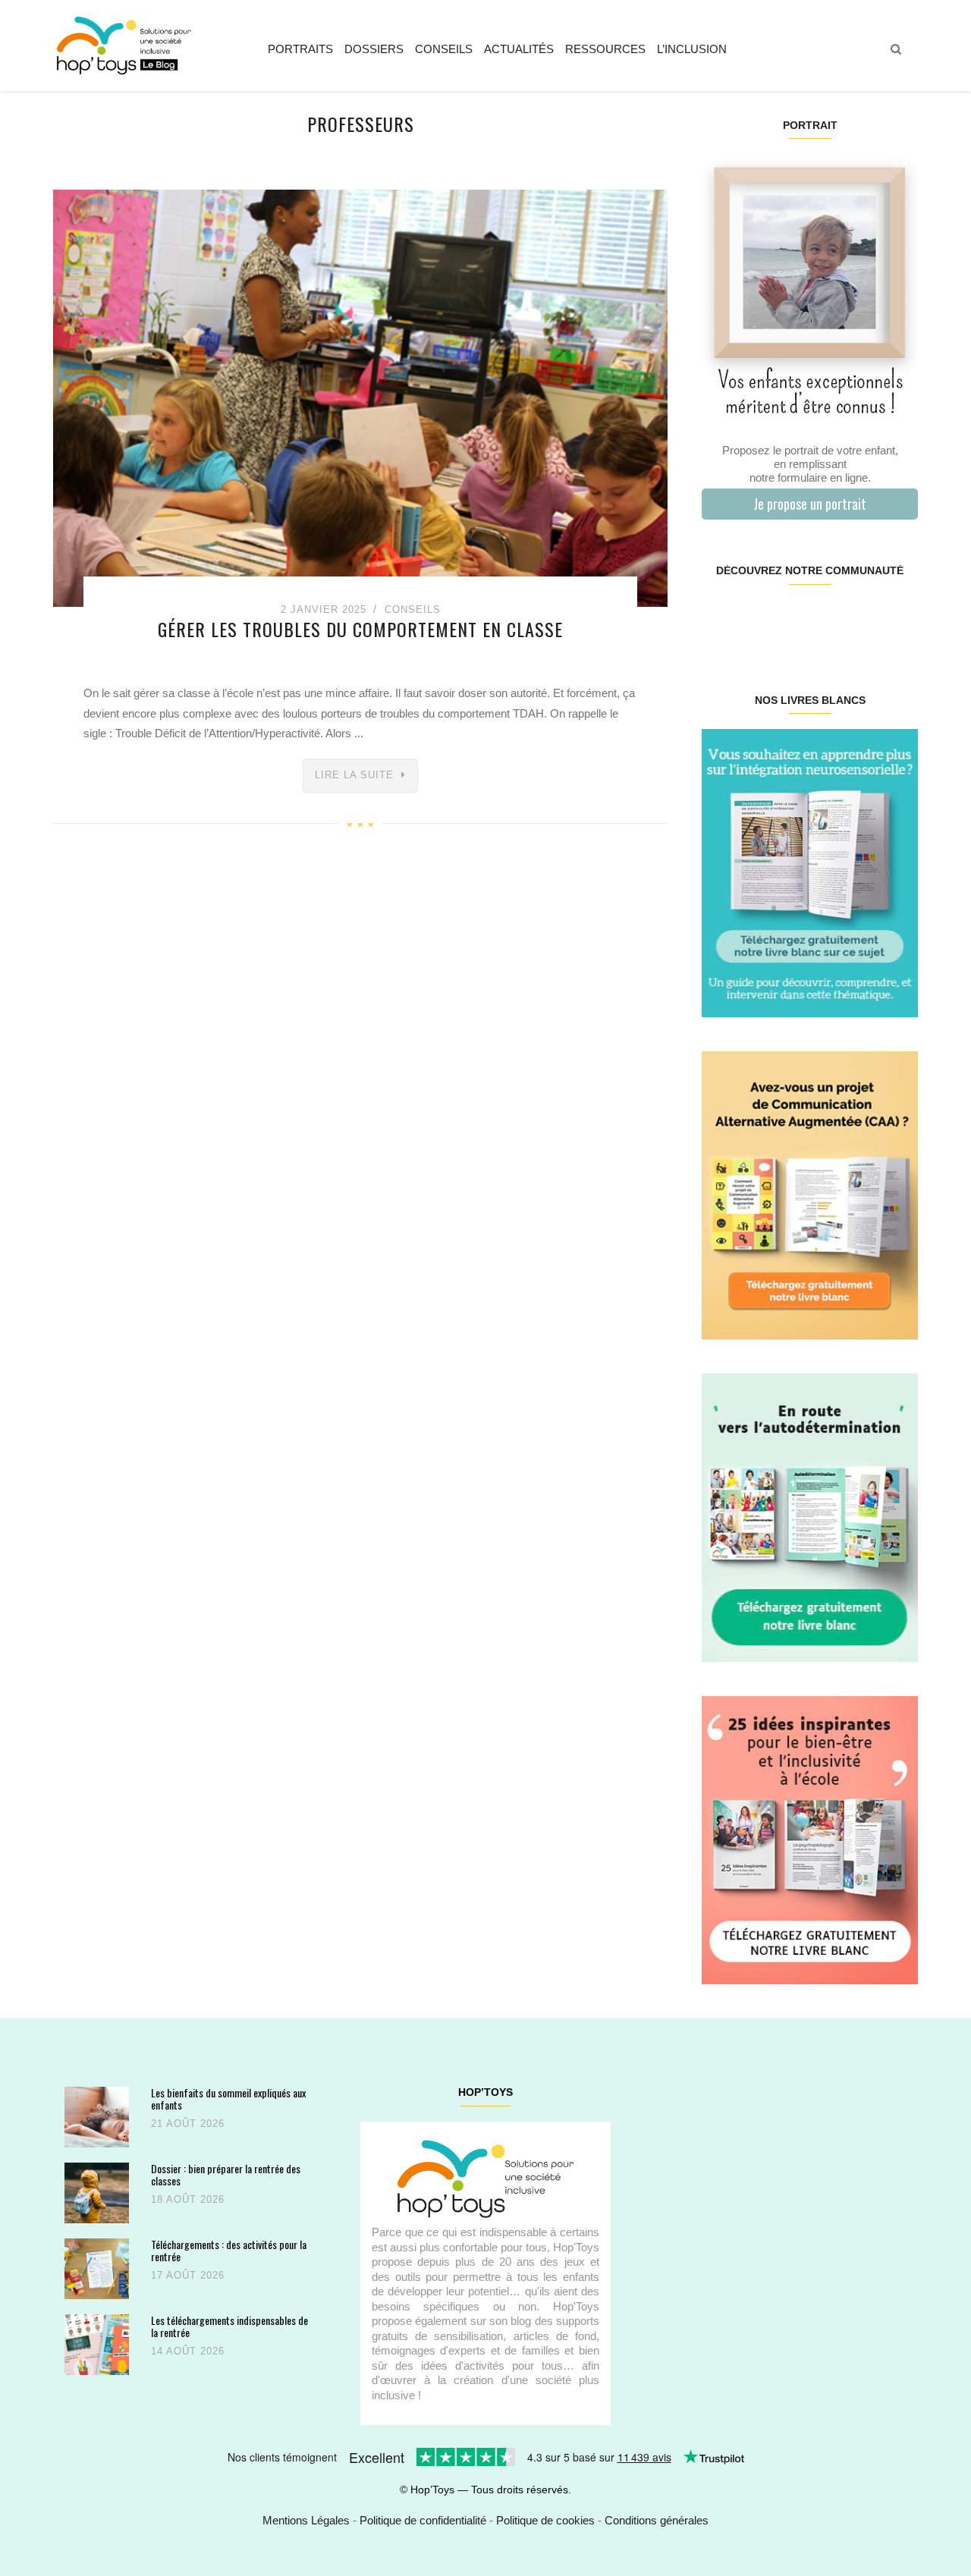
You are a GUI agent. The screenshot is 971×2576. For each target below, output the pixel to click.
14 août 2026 (188, 2351)
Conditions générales (657, 2520)
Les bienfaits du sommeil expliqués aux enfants (228, 2098)
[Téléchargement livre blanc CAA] (810, 1194)
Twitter (899, 619)
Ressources (605, 49)
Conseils (444, 49)
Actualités (519, 49)
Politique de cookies (545, 2520)
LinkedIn (827, 619)
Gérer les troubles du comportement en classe (360, 629)
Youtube (863, 619)
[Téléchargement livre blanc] (810, 872)
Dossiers (374, 49)
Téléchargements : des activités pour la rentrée (229, 2250)
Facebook (720, 619)
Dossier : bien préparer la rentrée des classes (226, 2174)
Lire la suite (354, 775)
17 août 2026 (188, 2275)
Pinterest (792, 619)
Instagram (755, 619)
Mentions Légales (306, 2520)
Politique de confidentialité (423, 2520)
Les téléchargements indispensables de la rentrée (229, 2326)
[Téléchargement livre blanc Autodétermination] (810, 1517)
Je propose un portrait (810, 504)
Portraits (300, 49)
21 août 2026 (188, 2124)
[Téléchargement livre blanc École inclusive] (810, 1839)
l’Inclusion (692, 49)
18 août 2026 (188, 2199)
